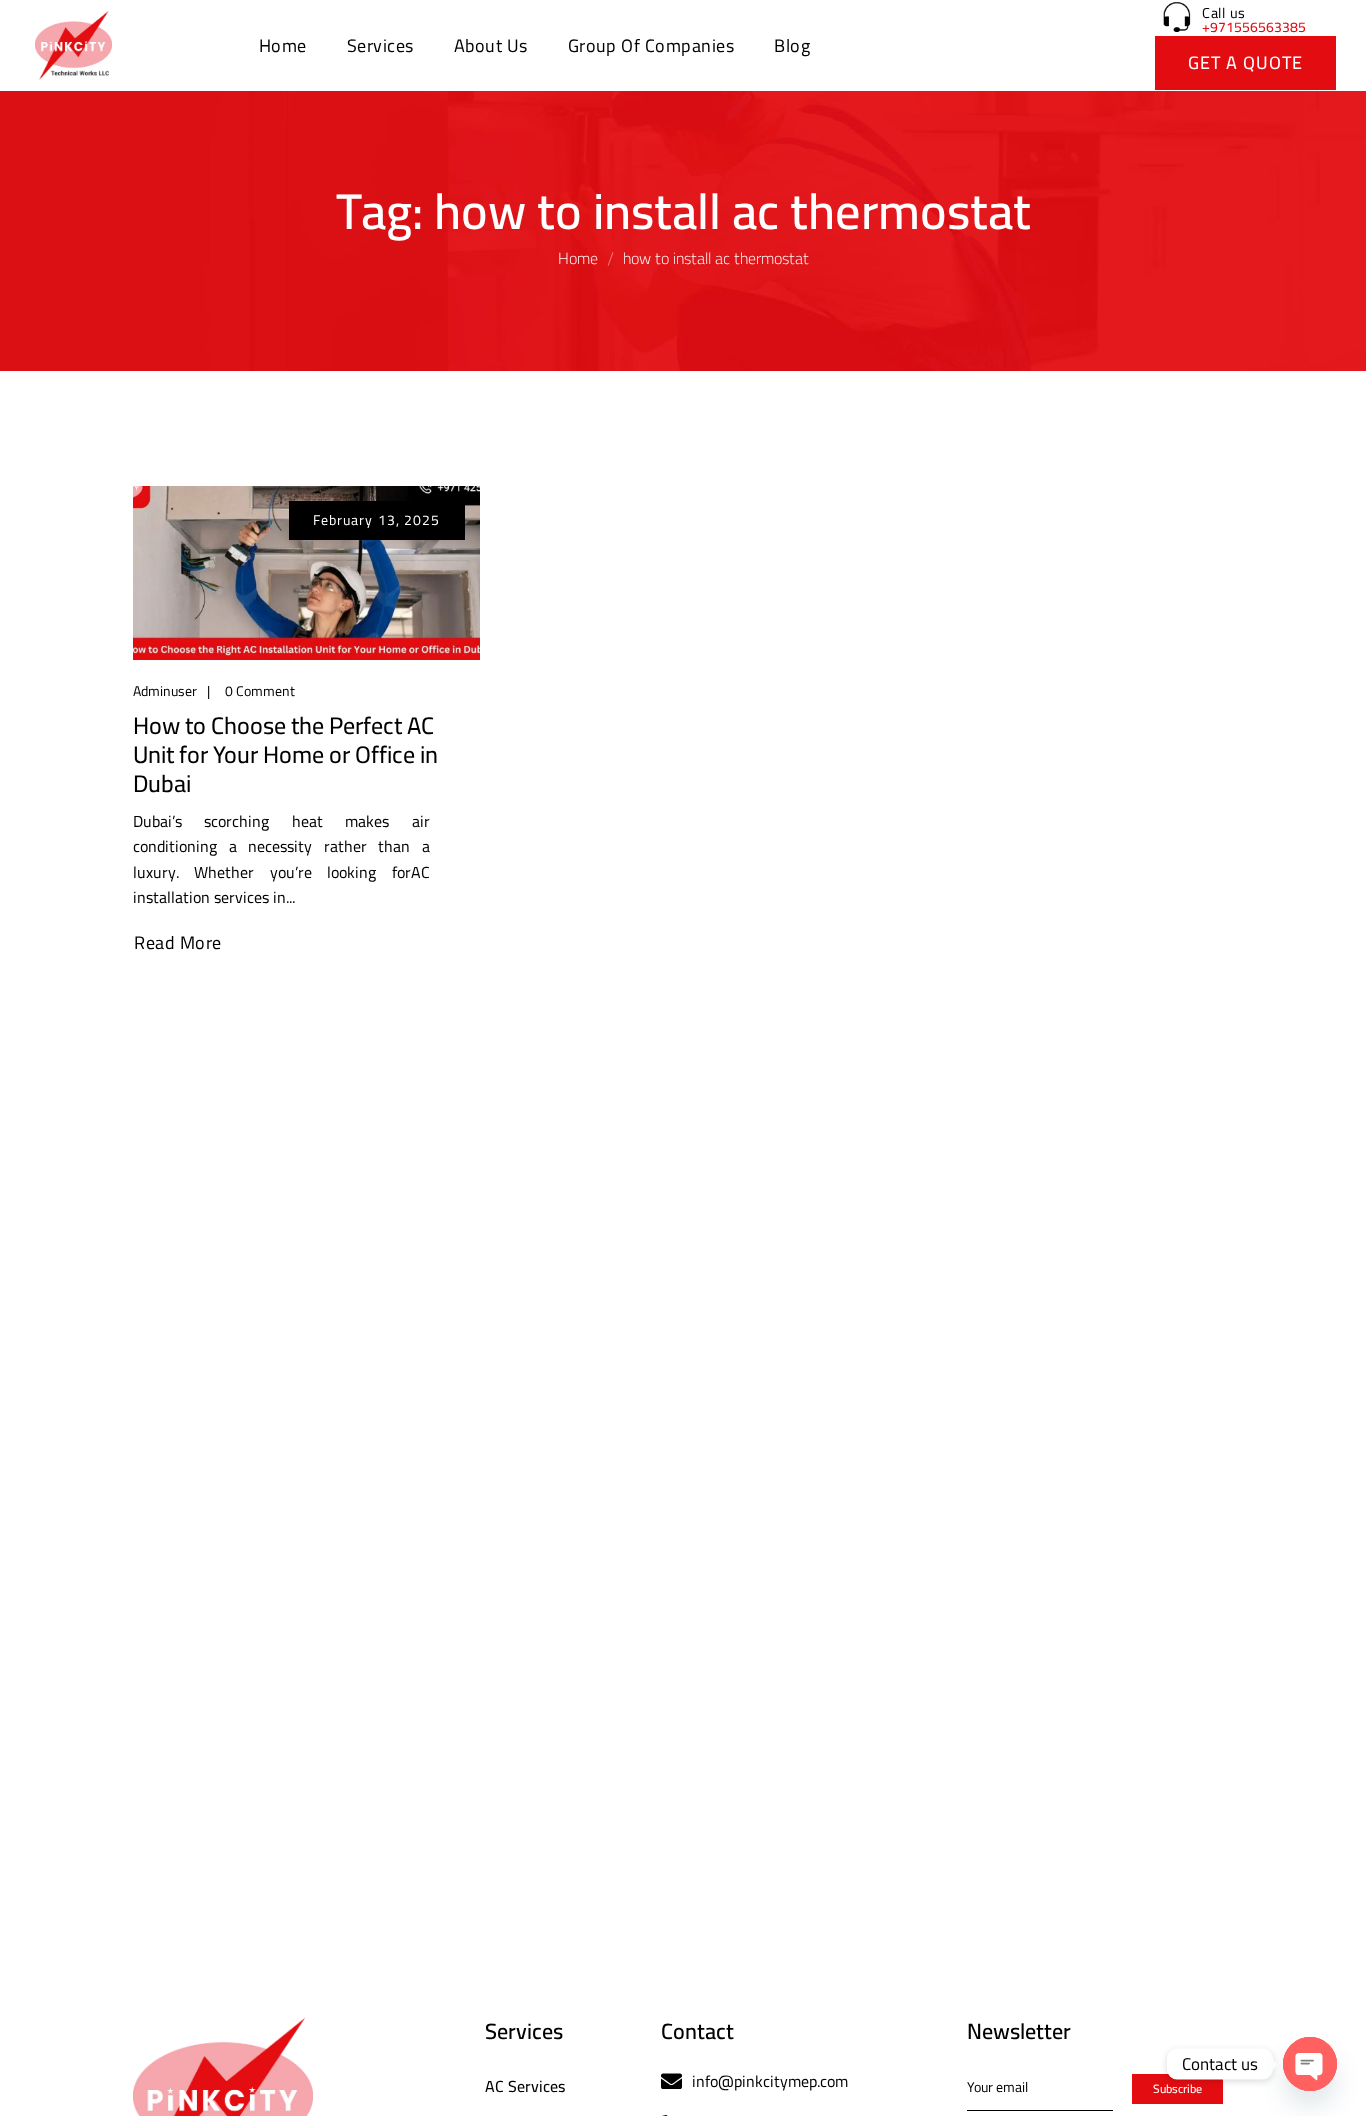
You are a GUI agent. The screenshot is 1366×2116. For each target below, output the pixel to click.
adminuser (165, 691)
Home (578, 258)
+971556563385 (1254, 27)
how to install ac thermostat (716, 258)
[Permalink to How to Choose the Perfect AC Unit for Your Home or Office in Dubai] (306, 571)
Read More (178, 943)
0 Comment (260, 691)
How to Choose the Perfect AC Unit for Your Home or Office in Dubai (285, 755)
